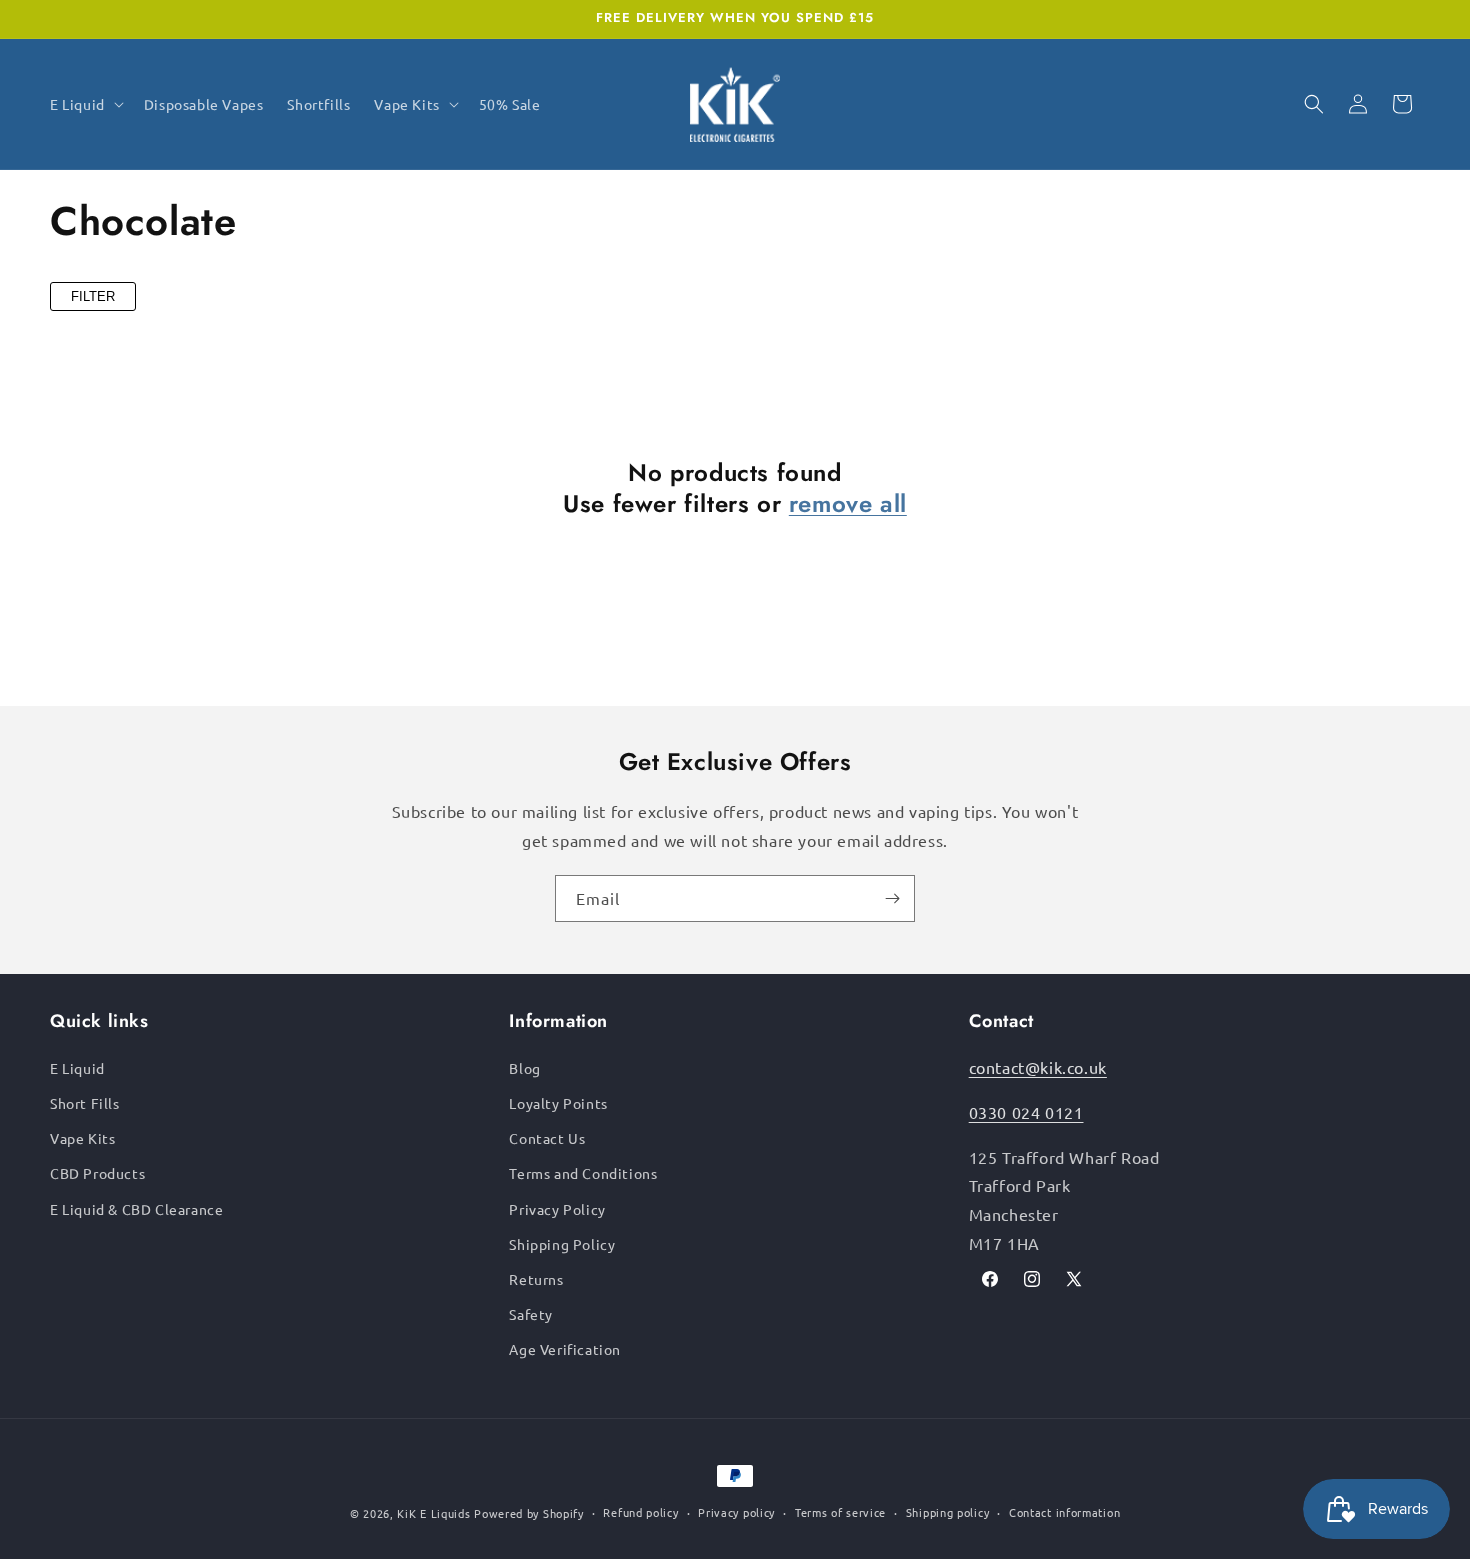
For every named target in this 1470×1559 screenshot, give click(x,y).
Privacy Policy (557, 1209)
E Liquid (77, 1068)
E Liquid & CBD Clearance (136, 1209)
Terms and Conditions (583, 1173)
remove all (848, 503)
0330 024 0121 (1026, 1112)
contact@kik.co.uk (1038, 1067)
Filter (93, 296)
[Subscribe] (892, 898)
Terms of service (840, 1512)
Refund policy (640, 1512)
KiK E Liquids (433, 1513)
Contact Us (547, 1138)
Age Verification (565, 1349)
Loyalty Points (558, 1103)
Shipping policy (948, 1512)
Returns (536, 1279)
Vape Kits (82, 1138)
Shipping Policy (562, 1244)
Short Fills (85, 1103)
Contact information (1064, 1512)
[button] (85, 104)
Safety (531, 1314)
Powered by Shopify (529, 1513)
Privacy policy (736, 1512)
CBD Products (97, 1173)
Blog (524, 1068)
